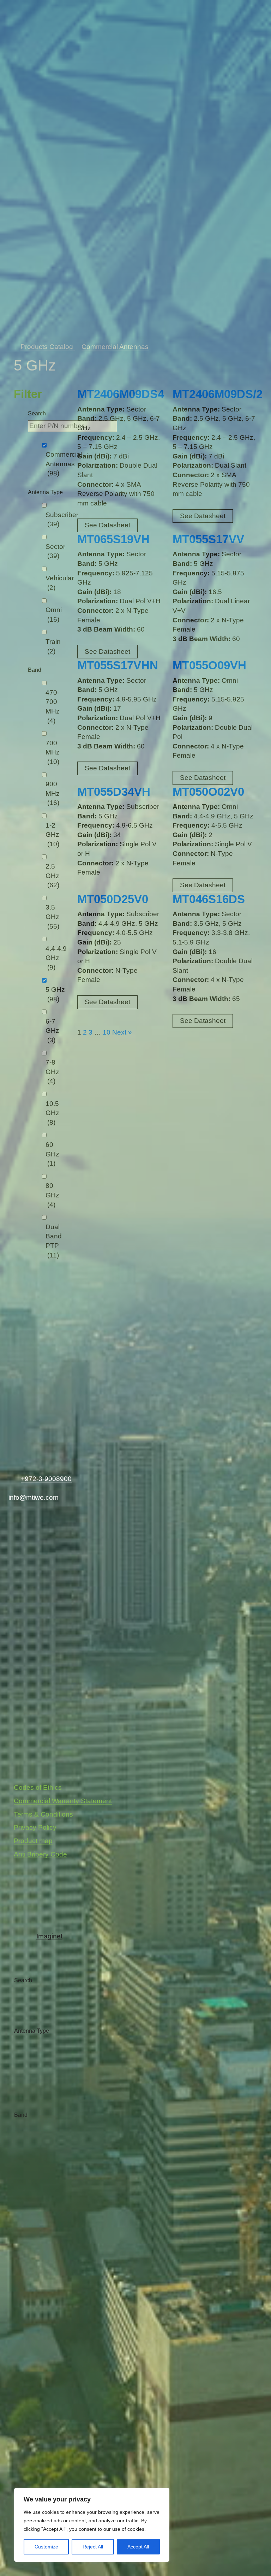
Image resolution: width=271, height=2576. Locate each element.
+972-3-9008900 (46, 1479)
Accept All (138, 2547)
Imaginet (49, 1936)
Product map (33, 1841)
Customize (46, 2547)
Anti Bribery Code (40, 1854)
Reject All (93, 2547)
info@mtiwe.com (34, 1497)
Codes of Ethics (38, 1787)
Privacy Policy (35, 1827)
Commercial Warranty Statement (63, 1801)
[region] (92, 2525)
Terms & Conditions (43, 1814)
